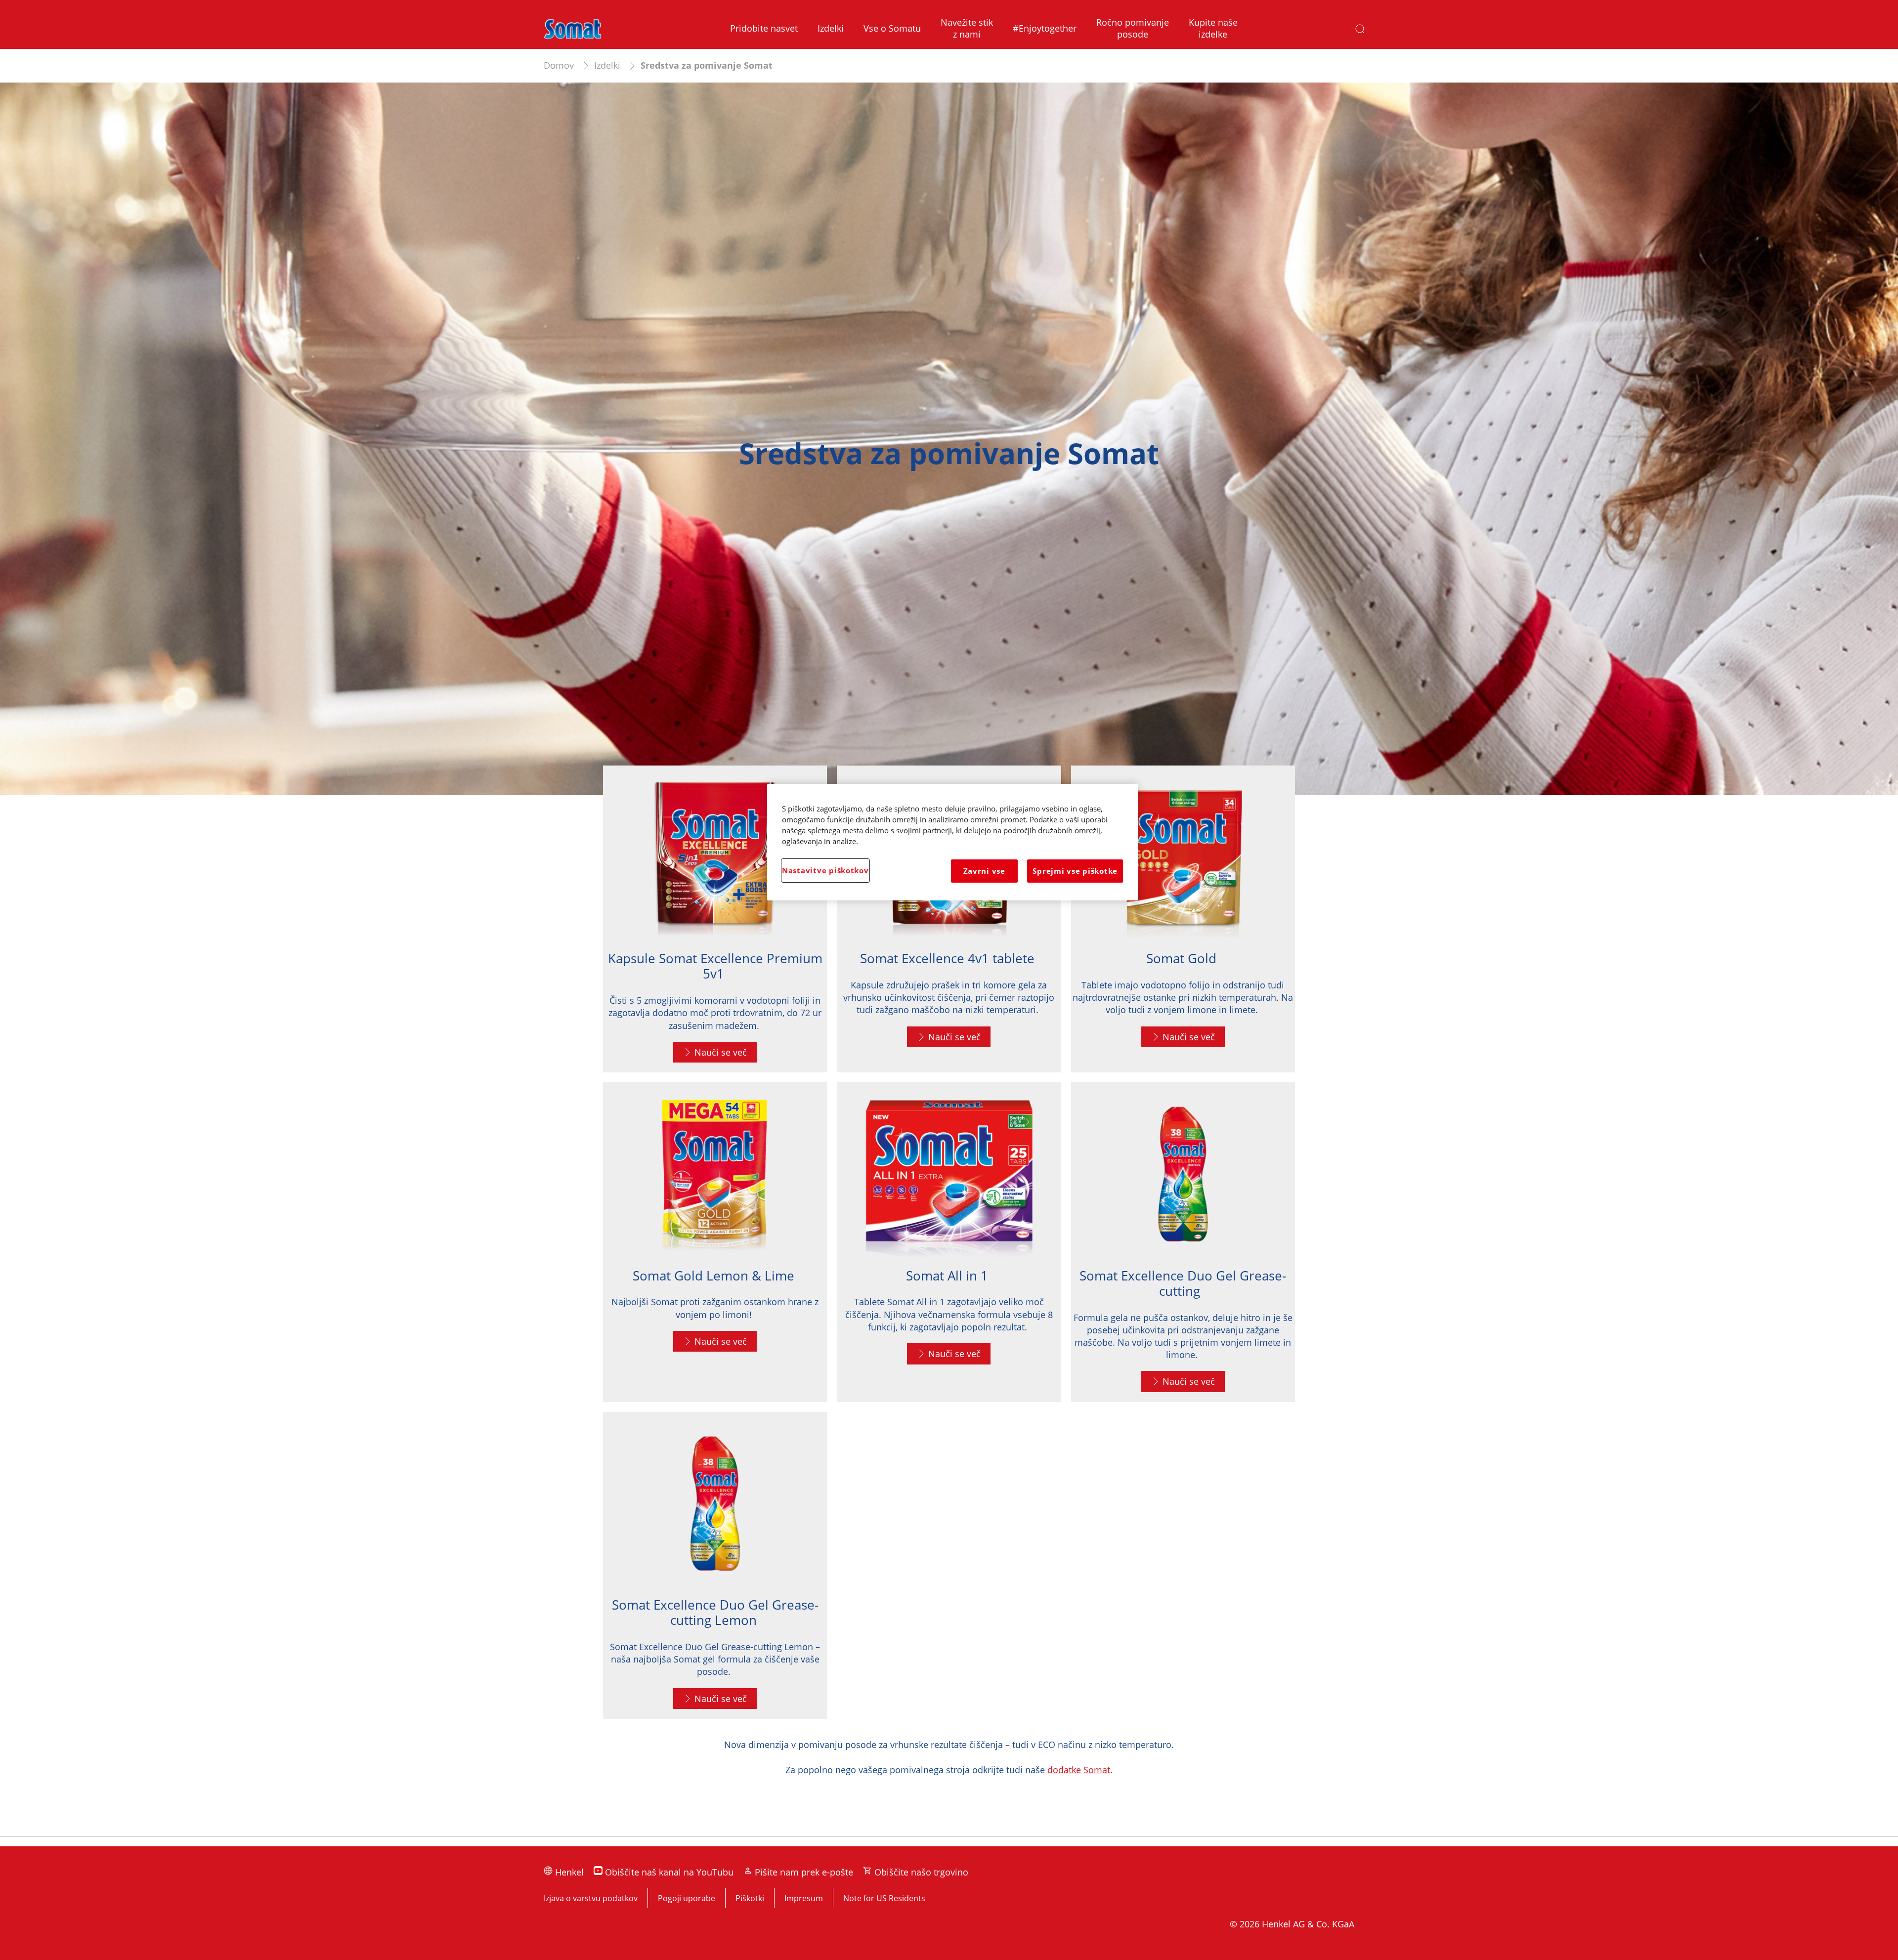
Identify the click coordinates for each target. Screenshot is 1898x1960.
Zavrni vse (984, 871)
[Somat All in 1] (949, 1242)
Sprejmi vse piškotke (1075, 871)
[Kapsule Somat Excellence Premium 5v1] (715, 919)
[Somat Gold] (1183, 919)
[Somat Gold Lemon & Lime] (715, 1242)
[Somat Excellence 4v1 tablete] (949, 919)
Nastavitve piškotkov (825, 870)
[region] (952, 842)
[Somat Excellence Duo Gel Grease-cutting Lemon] (715, 1565)
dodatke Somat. (1080, 1770)
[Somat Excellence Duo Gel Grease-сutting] (1183, 1242)
